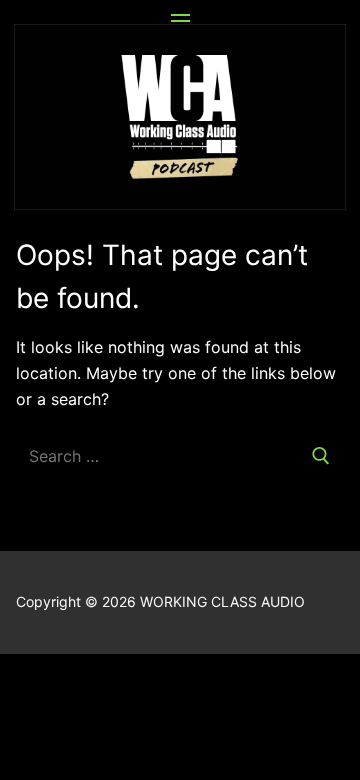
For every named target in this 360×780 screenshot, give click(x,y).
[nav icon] (180, 21)
